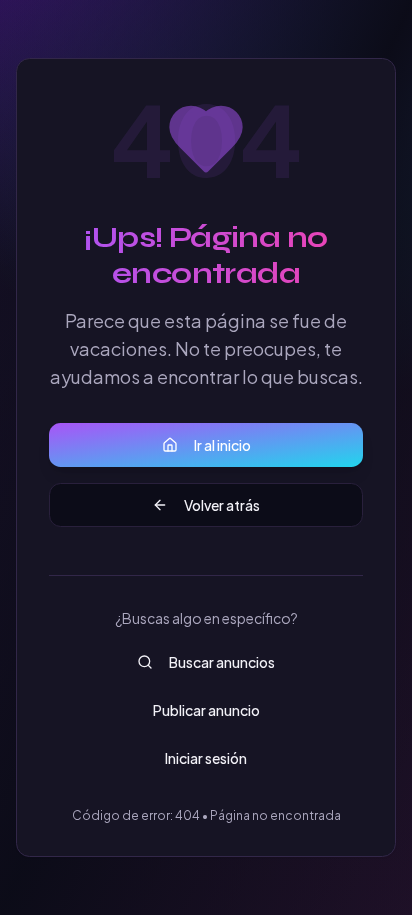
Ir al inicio (222, 445)
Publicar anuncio (206, 710)
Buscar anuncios (222, 662)
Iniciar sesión (206, 758)
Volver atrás (222, 505)
